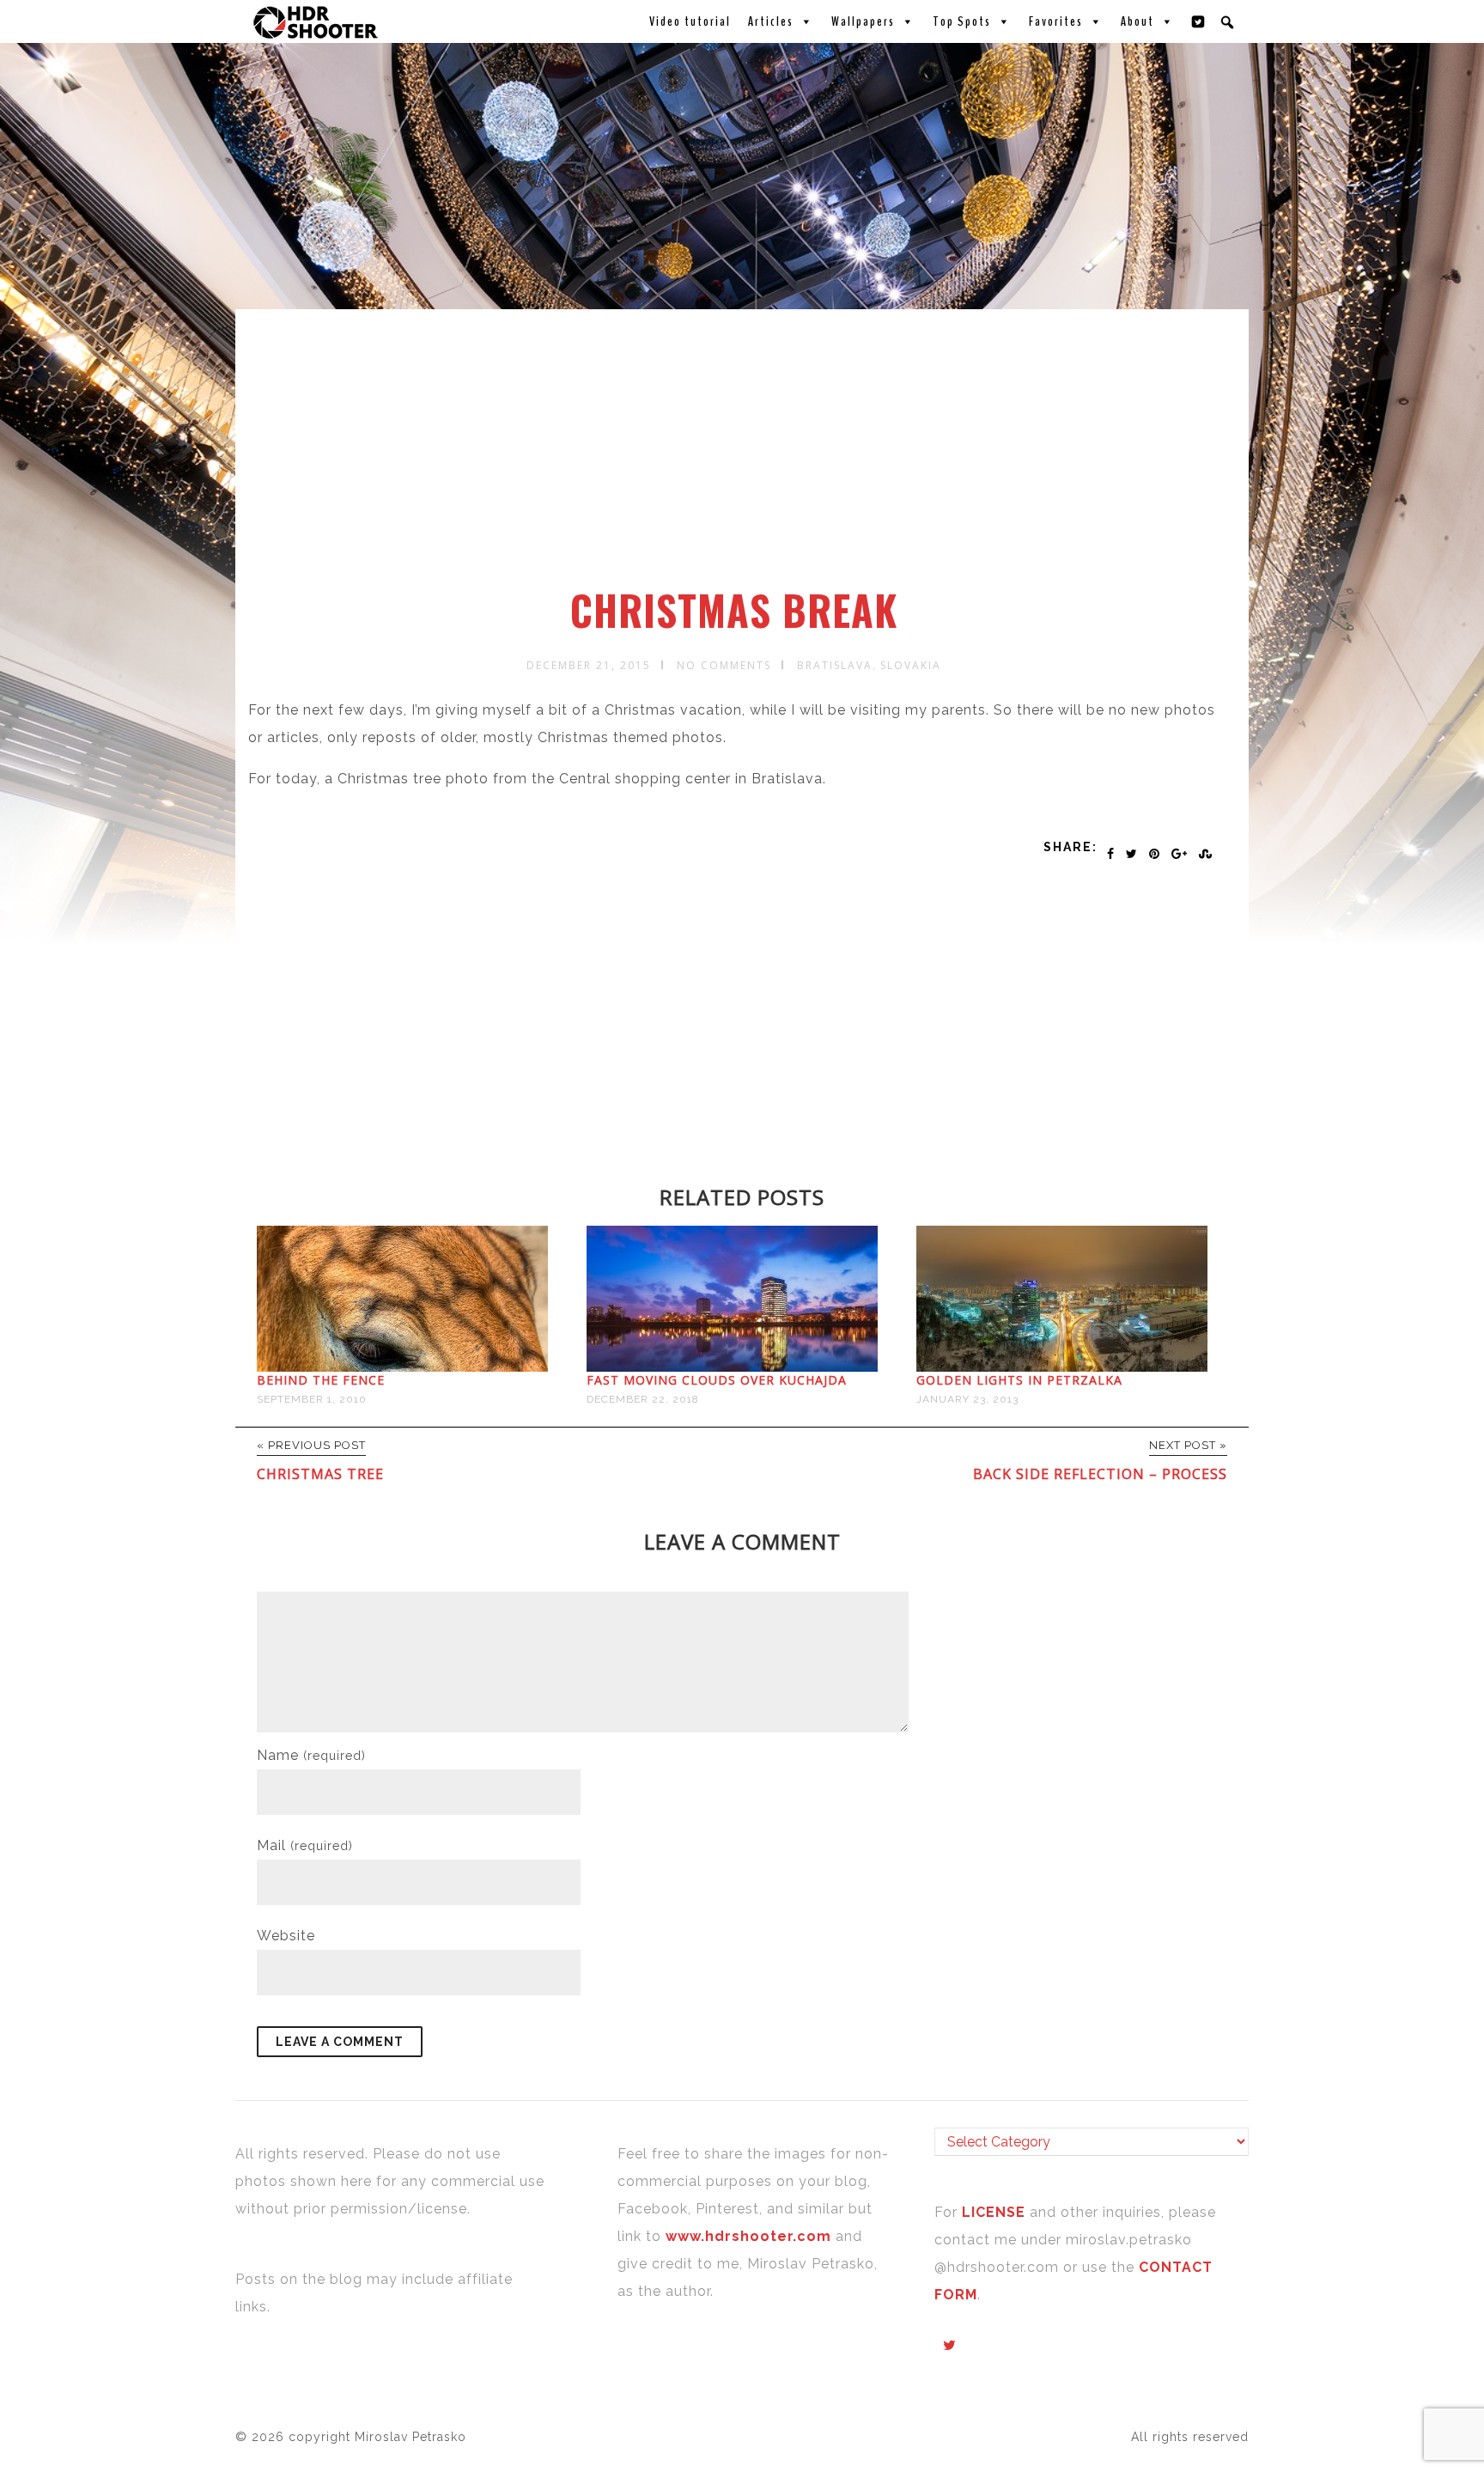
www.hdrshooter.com (748, 2236)
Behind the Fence (321, 1380)
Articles (771, 21)
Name (311, 1755)
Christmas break (734, 610)
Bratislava (835, 665)
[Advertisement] (745, 458)
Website (286, 1936)
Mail (305, 1845)
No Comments (724, 665)
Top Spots (962, 21)
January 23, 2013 (967, 1399)
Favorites (1056, 21)
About (1137, 21)
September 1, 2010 (312, 1399)
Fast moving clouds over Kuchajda (717, 1380)
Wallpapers (863, 21)
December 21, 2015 (589, 665)
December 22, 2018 (643, 1399)
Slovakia (911, 665)
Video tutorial (690, 21)
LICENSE (996, 2212)
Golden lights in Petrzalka (1019, 1380)
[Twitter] (1199, 21)
